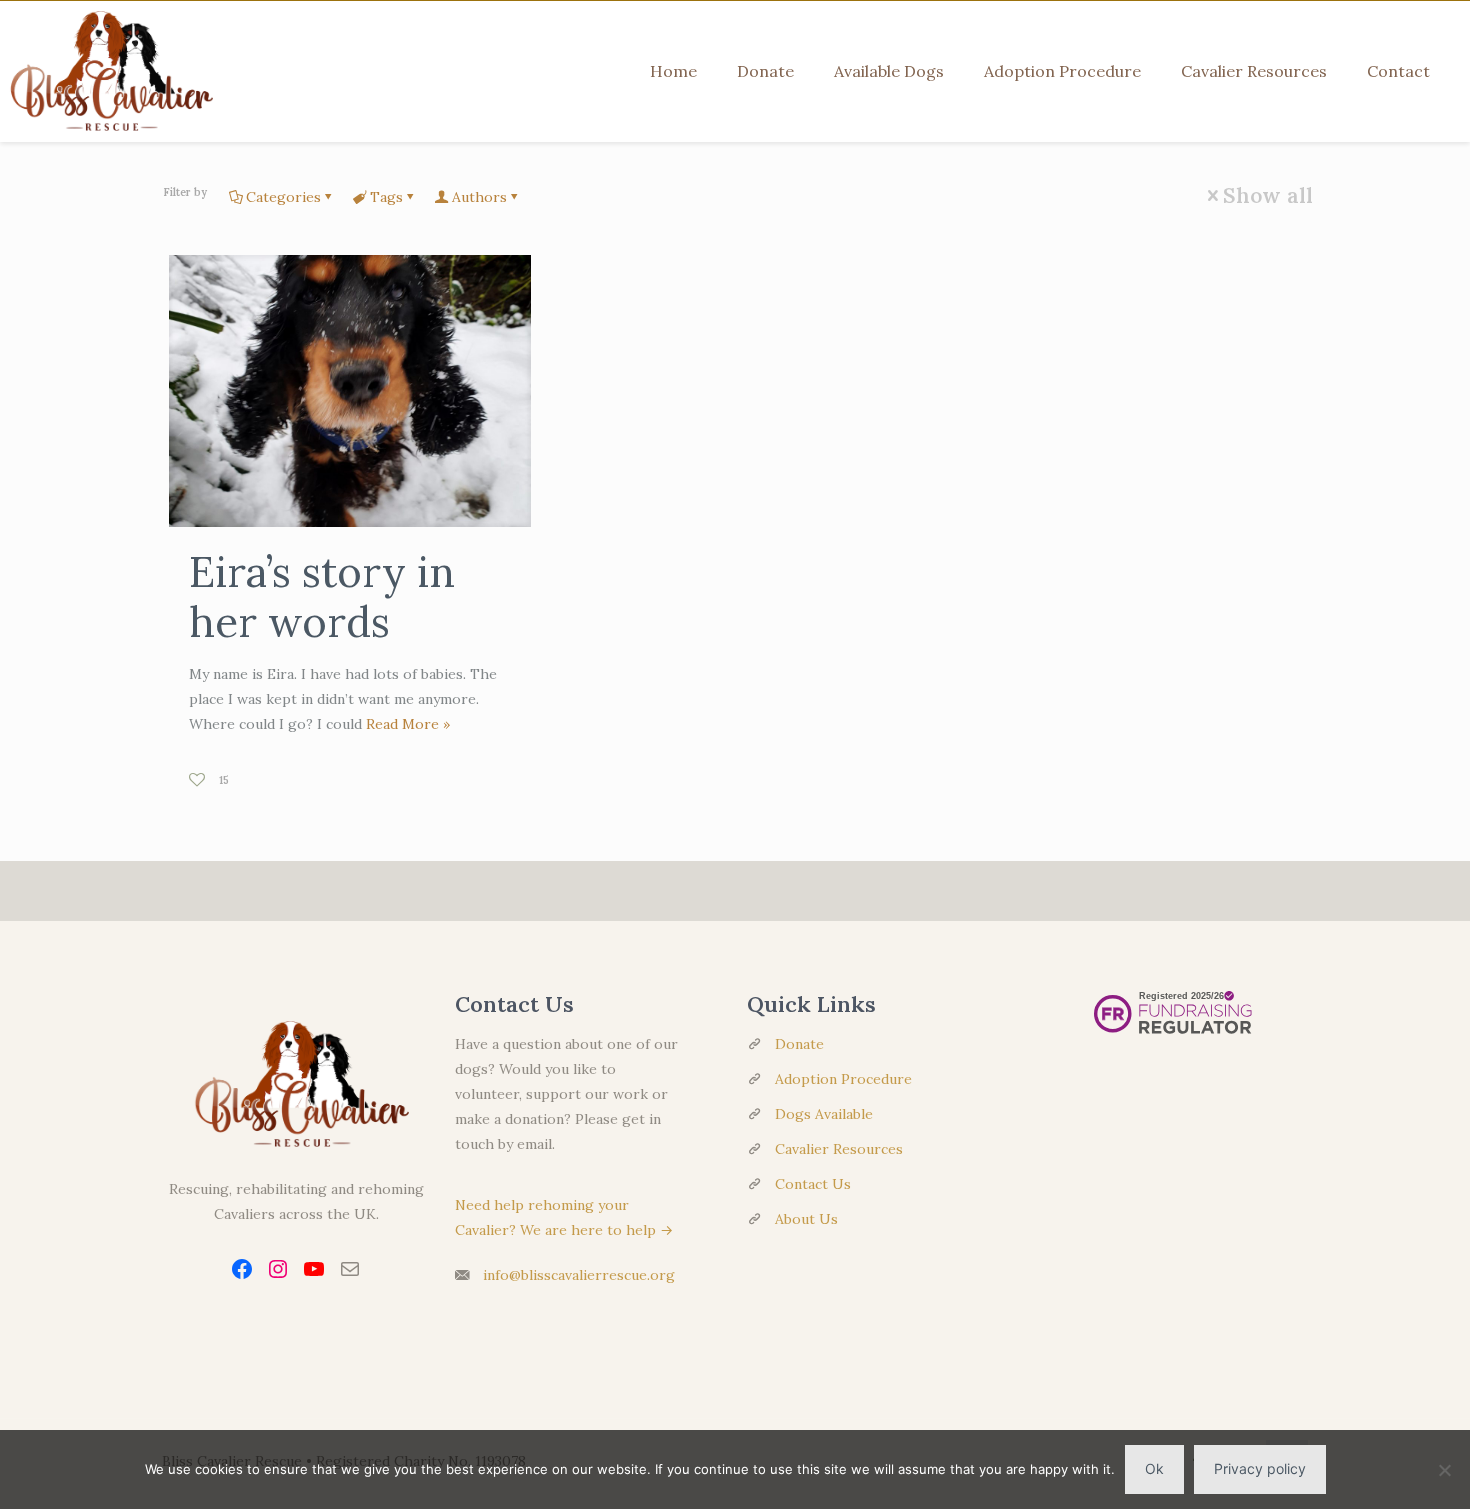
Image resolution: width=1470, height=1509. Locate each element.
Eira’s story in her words (322, 597)
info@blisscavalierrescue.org (579, 1275)
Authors (479, 197)
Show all (1268, 195)
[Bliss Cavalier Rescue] (107, 71)
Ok (1154, 1468)
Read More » (408, 724)
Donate (799, 1044)
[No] (1445, 1470)
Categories (283, 197)
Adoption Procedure (843, 1079)
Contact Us (813, 1184)
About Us (806, 1219)
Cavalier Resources (839, 1149)
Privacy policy (1260, 1468)
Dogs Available (824, 1114)
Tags (386, 197)
